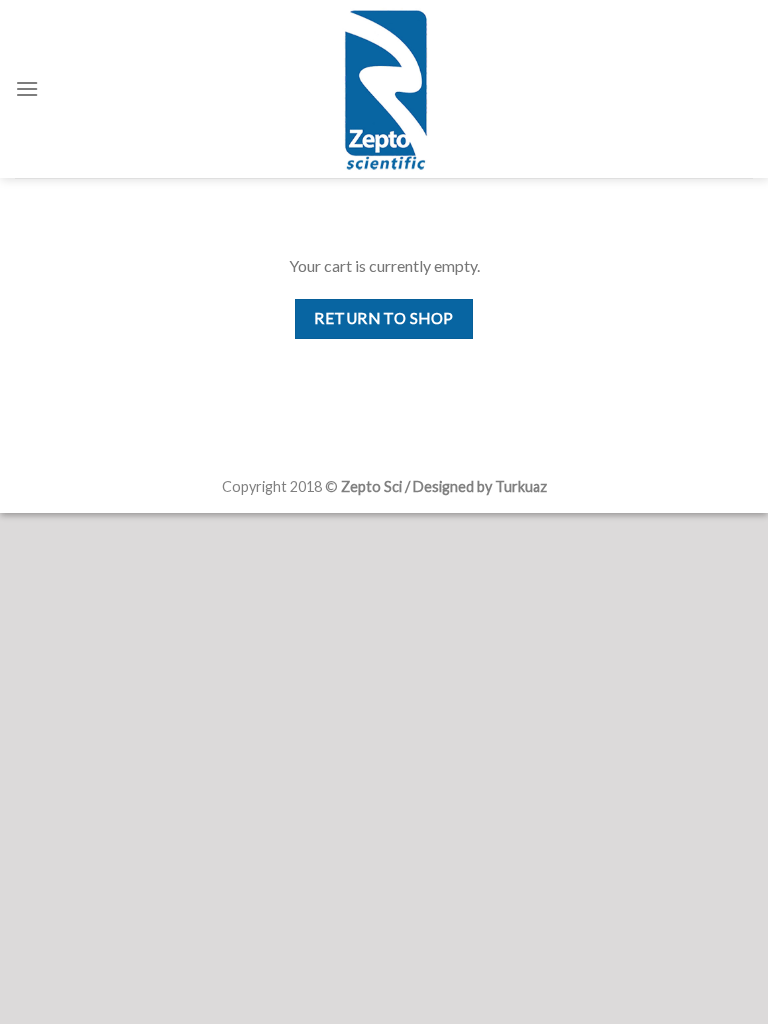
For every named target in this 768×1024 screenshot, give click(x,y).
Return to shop (384, 318)
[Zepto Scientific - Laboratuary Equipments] (384, 89)
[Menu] (27, 88)
